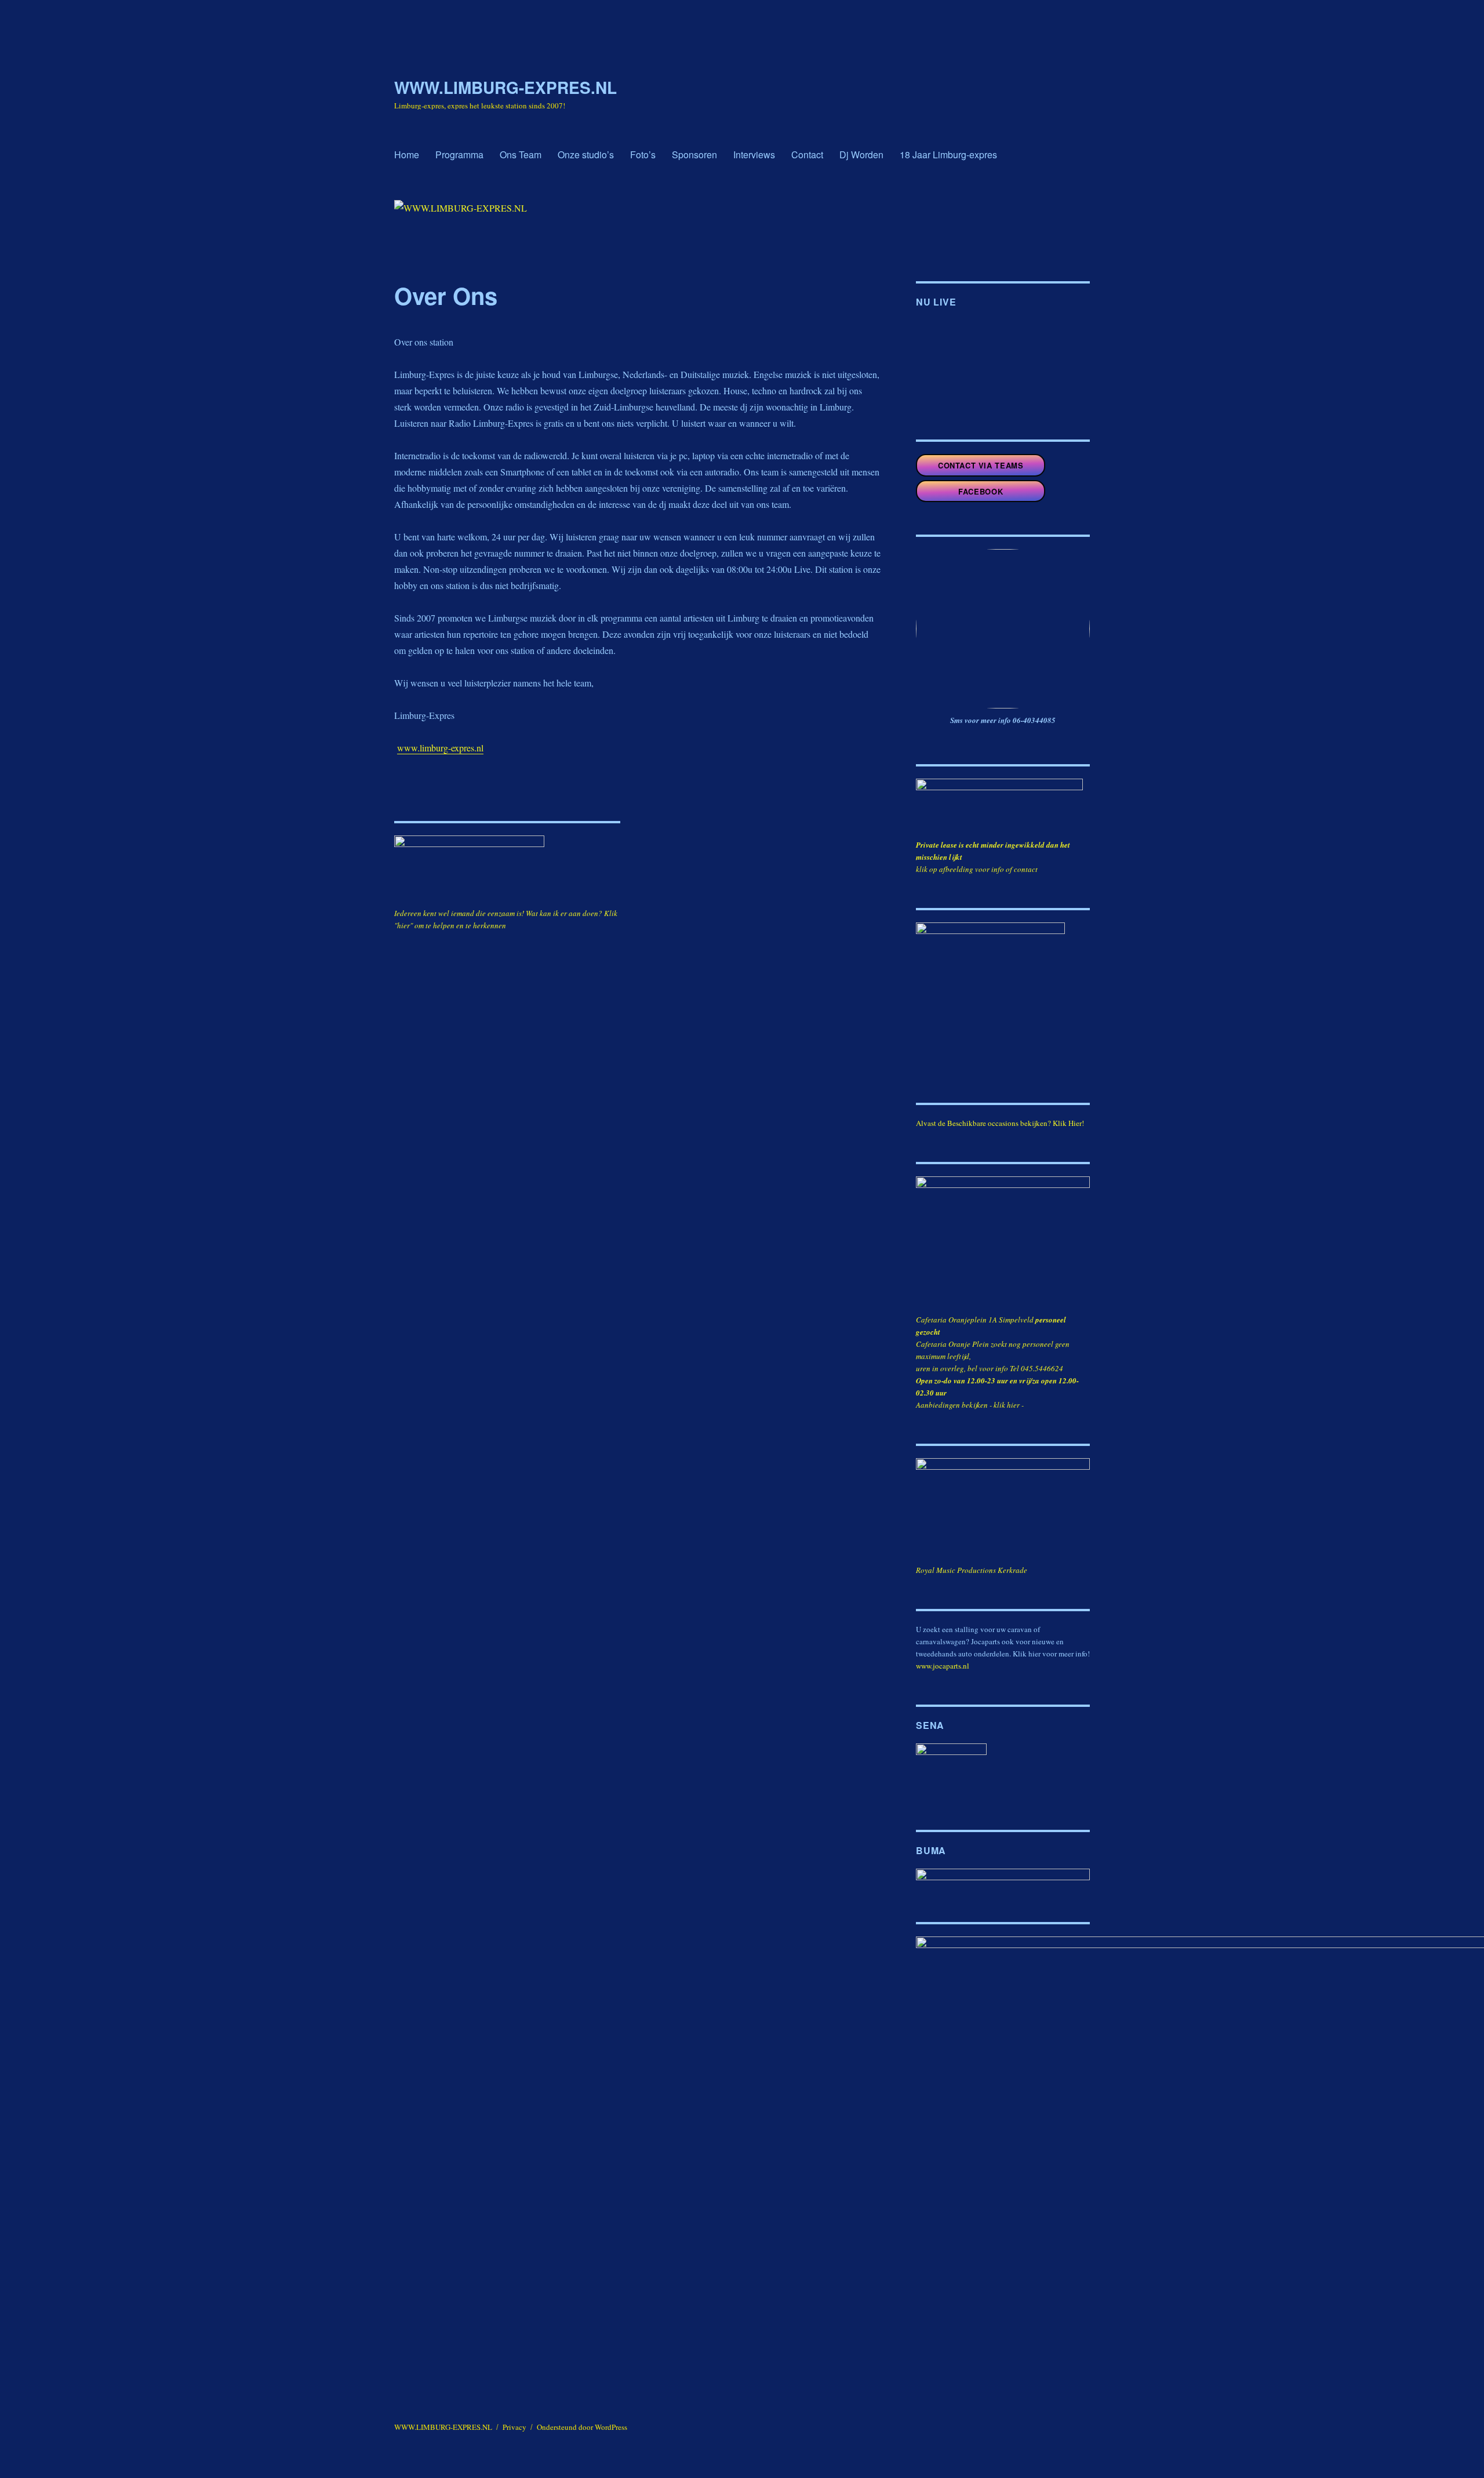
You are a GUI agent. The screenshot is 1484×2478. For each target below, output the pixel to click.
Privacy (514, 2427)
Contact (807, 155)
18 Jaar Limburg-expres (948, 155)
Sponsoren (694, 155)
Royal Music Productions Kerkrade (972, 1570)
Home (407, 155)
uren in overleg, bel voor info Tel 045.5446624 (990, 1368)
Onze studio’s (586, 155)
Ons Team (521, 155)
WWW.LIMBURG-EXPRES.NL (505, 87)
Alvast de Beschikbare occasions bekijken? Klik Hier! (1000, 1123)
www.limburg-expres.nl (440, 748)
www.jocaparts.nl (943, 1666)
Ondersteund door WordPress (582, 2427)
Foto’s (643, 155)
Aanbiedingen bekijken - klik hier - (970, 1405)
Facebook (981, 491)
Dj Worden (861, 155)
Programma (459, 155)
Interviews (754, 155)
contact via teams (981, 465)
